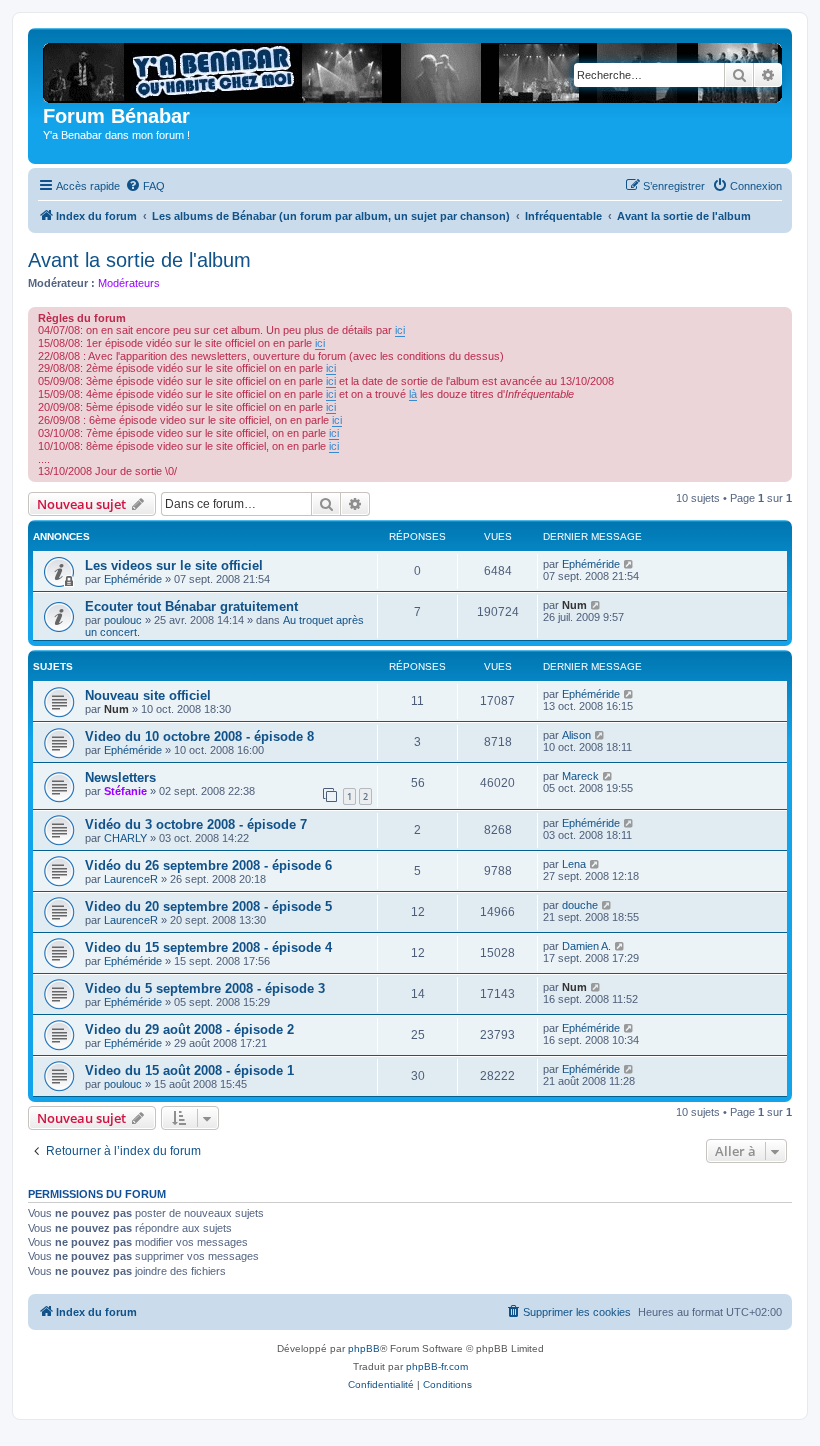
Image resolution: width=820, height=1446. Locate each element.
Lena (574, 864)
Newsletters (120, 777)
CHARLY (125, 838)
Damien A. (586, 946)
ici (400, 330)
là (413, 394)
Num (574, 605)
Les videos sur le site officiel (174, 565)
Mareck (580, 776)
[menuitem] (145, 186)
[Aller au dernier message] (629, 564)
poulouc (123, 620)
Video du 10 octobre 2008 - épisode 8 (199, 736)
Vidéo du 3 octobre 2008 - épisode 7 (196, 824)
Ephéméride (133, 579)
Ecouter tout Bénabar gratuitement (191, 606)
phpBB (364, 1348)
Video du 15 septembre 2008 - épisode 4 (208, 947)
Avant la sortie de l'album (139, 260)
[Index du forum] (419, 69)
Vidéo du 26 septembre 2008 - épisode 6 (208, 865)
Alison (576, 735)
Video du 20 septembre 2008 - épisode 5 (208, 906)
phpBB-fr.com (437, 1366)
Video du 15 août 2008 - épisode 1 (189, 1070)
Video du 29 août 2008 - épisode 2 (189, 1029)
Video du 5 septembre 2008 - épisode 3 (205, 988)
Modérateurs (129, 283)
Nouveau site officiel (148, 695)
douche (580, 905)
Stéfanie (125, 791)
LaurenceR (131, 879)
